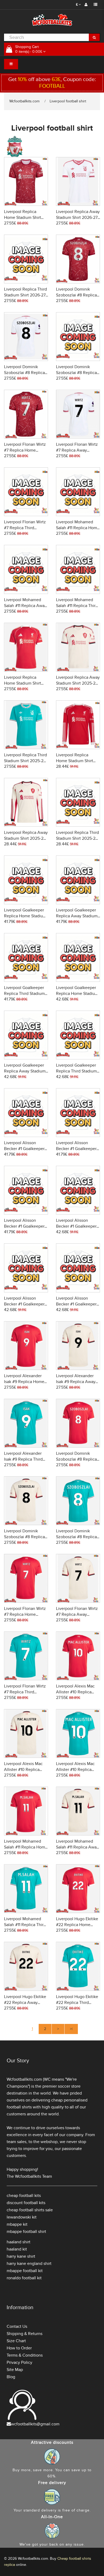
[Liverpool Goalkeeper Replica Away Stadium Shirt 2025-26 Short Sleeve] (78, 879)
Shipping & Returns (25, 2334)
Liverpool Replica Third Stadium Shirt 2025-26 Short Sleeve (25, 761)
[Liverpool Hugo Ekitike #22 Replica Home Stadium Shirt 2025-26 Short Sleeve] (78, 1888)
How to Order (19, 2348)
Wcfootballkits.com (24, 101)
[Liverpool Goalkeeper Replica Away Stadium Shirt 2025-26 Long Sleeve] (26, 1034)
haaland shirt (19, 2242)
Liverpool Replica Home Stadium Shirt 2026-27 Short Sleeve (24, 218)
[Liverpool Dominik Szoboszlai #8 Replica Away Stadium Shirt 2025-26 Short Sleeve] (26, 1500)
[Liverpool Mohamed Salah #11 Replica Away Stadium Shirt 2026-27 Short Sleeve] (26, 569)
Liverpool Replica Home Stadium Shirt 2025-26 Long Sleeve (76, 761)
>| (71, 2029)
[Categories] (11, 64)
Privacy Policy (19, 2362)
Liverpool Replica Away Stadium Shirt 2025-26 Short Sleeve (78, 683)
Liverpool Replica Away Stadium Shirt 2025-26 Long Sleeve (26, 838)
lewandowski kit (22, 2217)
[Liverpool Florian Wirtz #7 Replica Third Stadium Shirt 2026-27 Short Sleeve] (26, 491)
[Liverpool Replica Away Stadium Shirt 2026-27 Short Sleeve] (78, 181)
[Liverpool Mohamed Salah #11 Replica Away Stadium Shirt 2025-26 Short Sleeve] (78, 1810)
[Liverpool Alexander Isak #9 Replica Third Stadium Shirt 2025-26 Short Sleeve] (26, 1422)
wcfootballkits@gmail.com (35, 2424)
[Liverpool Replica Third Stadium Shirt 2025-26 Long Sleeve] (78, 801)
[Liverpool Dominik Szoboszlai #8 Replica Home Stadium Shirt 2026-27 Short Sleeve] (78, 258)
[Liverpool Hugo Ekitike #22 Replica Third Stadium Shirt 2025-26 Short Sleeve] (78, 1966)
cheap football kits (24, 2196)
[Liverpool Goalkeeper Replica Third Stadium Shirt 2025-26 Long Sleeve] (78, 1034)
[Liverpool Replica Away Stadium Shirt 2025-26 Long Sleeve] (26, 801)
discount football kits (26, 2203)
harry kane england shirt (29, 2264)
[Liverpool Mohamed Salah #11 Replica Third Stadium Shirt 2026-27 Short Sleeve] (78, 569)
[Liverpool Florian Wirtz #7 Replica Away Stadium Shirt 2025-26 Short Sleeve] (78, 1578)
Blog (11, 2377)
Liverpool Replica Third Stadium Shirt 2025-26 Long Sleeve (77, 838)
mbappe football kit (25, 2271)
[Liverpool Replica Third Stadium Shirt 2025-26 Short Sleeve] (26, 724)
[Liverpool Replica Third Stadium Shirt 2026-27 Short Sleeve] (26, 258)
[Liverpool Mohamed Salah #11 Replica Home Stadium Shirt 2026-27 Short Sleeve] (78, 491)
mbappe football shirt (26, 2232)
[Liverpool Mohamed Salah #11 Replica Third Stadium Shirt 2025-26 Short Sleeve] (26, 1888)
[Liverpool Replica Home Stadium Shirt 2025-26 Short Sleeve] (26, 646)
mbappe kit (17, 2224)
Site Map (15, 2370)
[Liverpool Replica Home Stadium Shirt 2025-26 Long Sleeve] (78, 724)
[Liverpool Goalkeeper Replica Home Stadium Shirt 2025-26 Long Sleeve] (78, 957)
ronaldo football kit (24, 2278)
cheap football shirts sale (30, 2210)
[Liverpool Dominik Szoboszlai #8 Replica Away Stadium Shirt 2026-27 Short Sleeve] (26, 336)
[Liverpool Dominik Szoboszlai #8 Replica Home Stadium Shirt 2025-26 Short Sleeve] (78, 1422)
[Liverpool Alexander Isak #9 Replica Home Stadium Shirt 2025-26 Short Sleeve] (26, 1345)
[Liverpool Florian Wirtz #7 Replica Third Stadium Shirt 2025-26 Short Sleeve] (26, 1655)
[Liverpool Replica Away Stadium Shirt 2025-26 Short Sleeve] (78, 646)
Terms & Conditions (25, 2355)
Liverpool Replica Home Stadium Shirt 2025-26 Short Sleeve (24, 683)
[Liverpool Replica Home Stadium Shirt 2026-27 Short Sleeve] (26, 181)
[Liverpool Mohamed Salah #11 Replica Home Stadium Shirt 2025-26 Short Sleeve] (26, 1810)
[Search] (94, 37)
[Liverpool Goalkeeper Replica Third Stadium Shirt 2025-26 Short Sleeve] (26, 957)
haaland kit (17, 2249)
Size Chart (16, 2341)
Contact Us (17, 2326)
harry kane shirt (21, 2256)
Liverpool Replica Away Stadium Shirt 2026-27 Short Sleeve (78, 218)
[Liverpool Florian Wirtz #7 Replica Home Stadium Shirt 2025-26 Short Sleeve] (26, 1578)
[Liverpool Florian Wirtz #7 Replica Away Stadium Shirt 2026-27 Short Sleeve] (78, 413)
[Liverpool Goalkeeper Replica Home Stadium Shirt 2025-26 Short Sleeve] (26, 879)
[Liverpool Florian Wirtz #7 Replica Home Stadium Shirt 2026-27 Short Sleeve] (26, 413)
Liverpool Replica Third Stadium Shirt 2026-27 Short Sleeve (25, 295)
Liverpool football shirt (68, 101)
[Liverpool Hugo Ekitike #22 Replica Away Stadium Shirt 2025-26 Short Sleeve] (26, 1966)
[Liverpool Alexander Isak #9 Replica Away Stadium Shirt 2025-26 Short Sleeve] (78, 1345)
